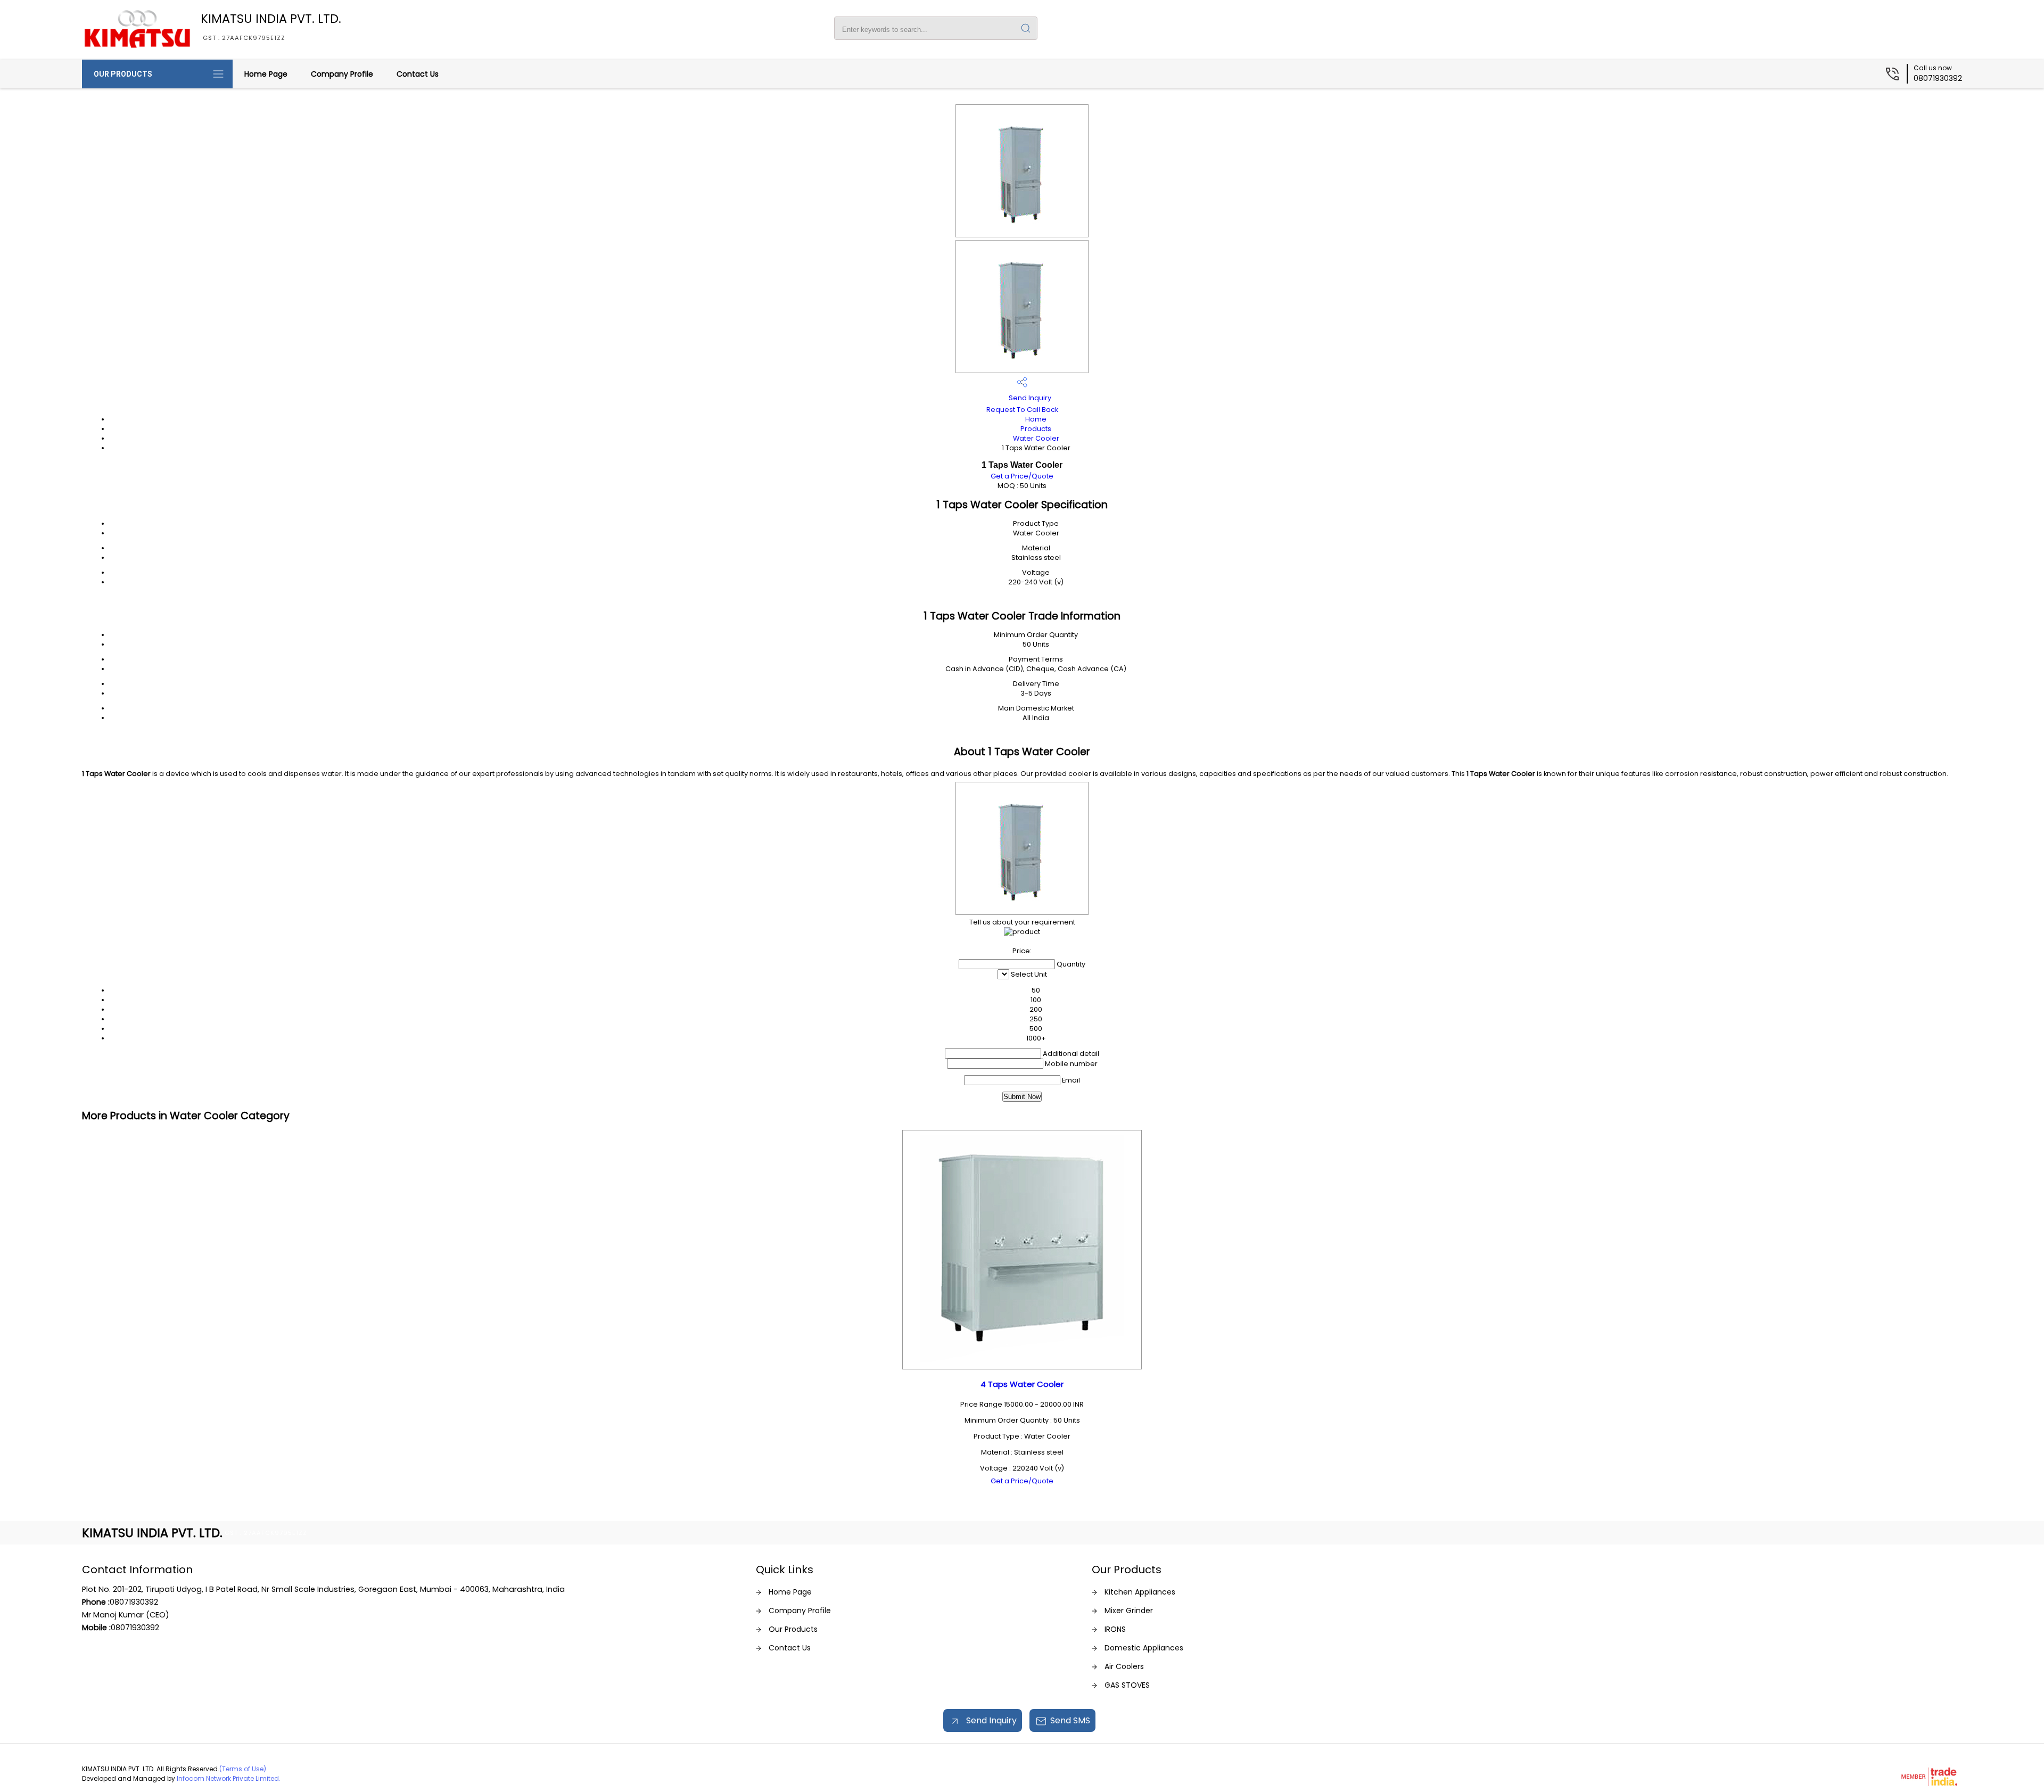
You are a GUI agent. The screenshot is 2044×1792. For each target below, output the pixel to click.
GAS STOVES (1127, 1685)
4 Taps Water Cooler (1022, 1384)
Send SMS (1070, 1720)
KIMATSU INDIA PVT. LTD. (271, 26)
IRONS (1115, 1629)
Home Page (266, 74)
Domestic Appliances (1144, 1648)
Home (1036, 419)
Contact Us (418, 74)
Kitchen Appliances (1140, 1592)
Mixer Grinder (1129, 1611)
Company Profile (342, 74)
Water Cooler (1036, 438)
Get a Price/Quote (1022, 476)
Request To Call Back (1022, 410)
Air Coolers (1124, 1666)
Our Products (123, 74)
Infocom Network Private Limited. (229, 1778)
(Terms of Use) (243, 1769)
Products (1036, 429)
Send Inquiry (1029, 398)
